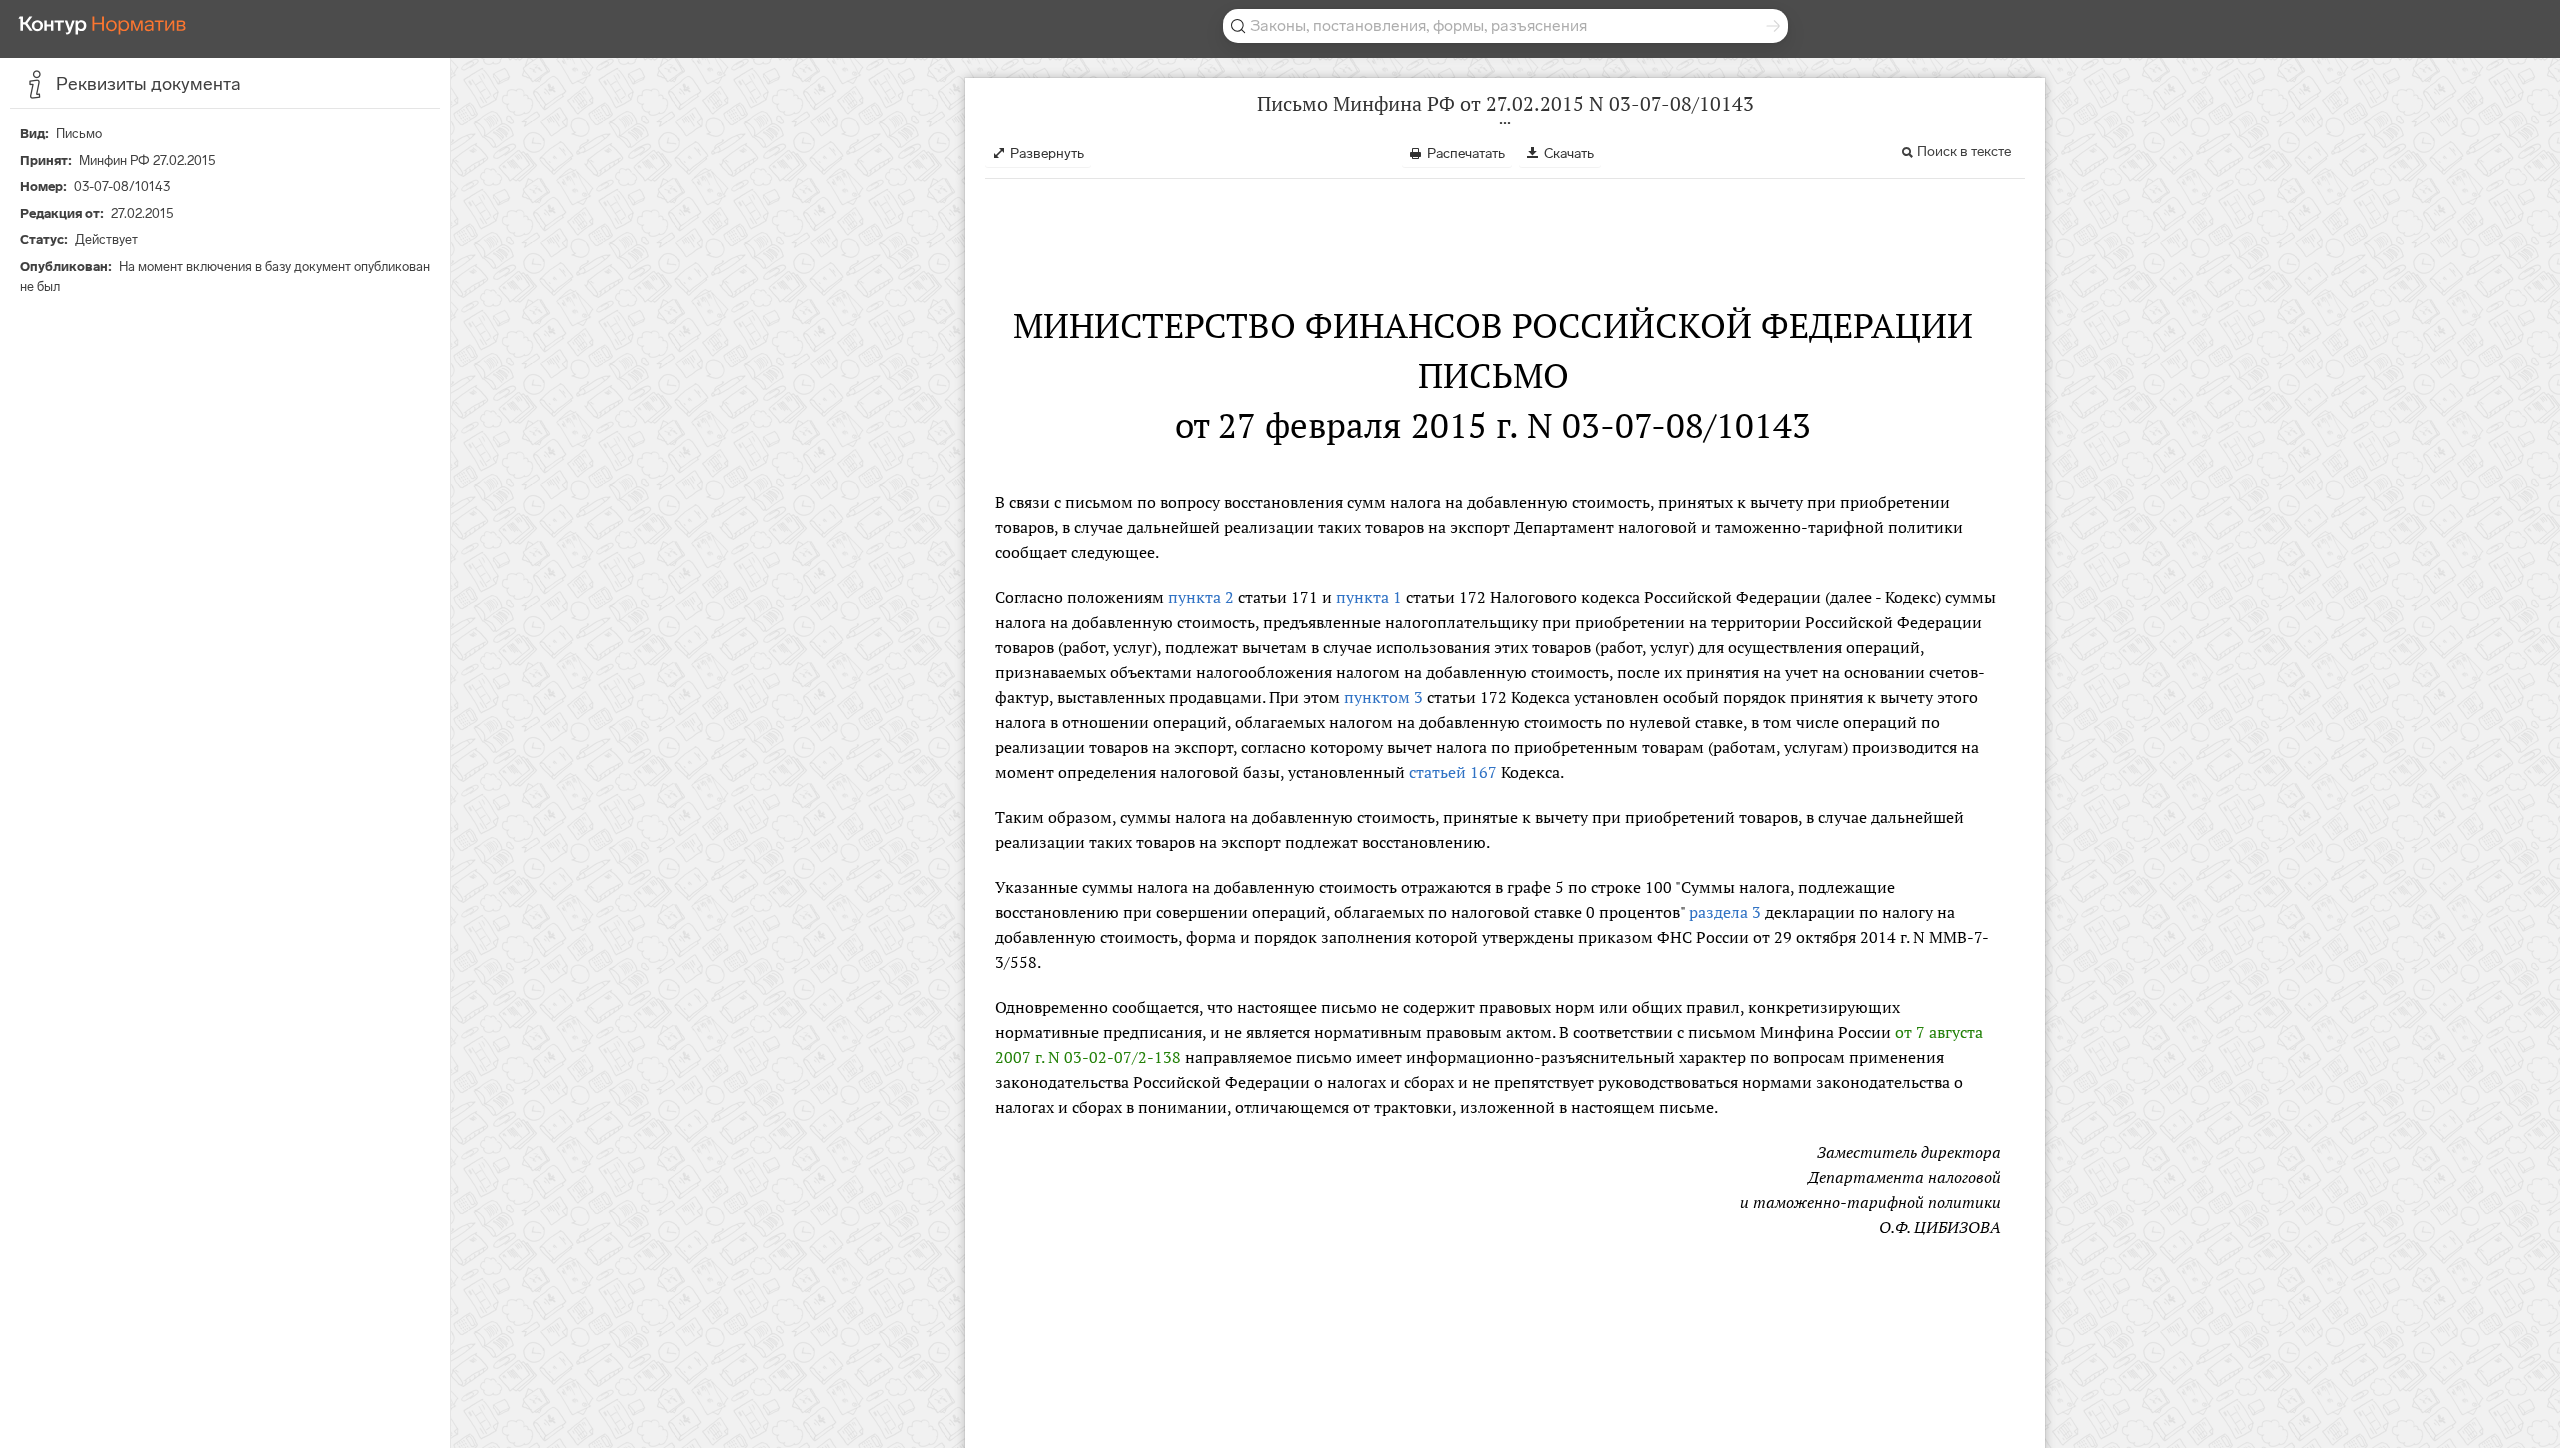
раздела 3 (1725, 912)
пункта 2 (1201, 597)
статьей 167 (1453, 772)
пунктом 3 (1383, 697)
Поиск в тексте (1964, 151)
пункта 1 (1369, 597)
